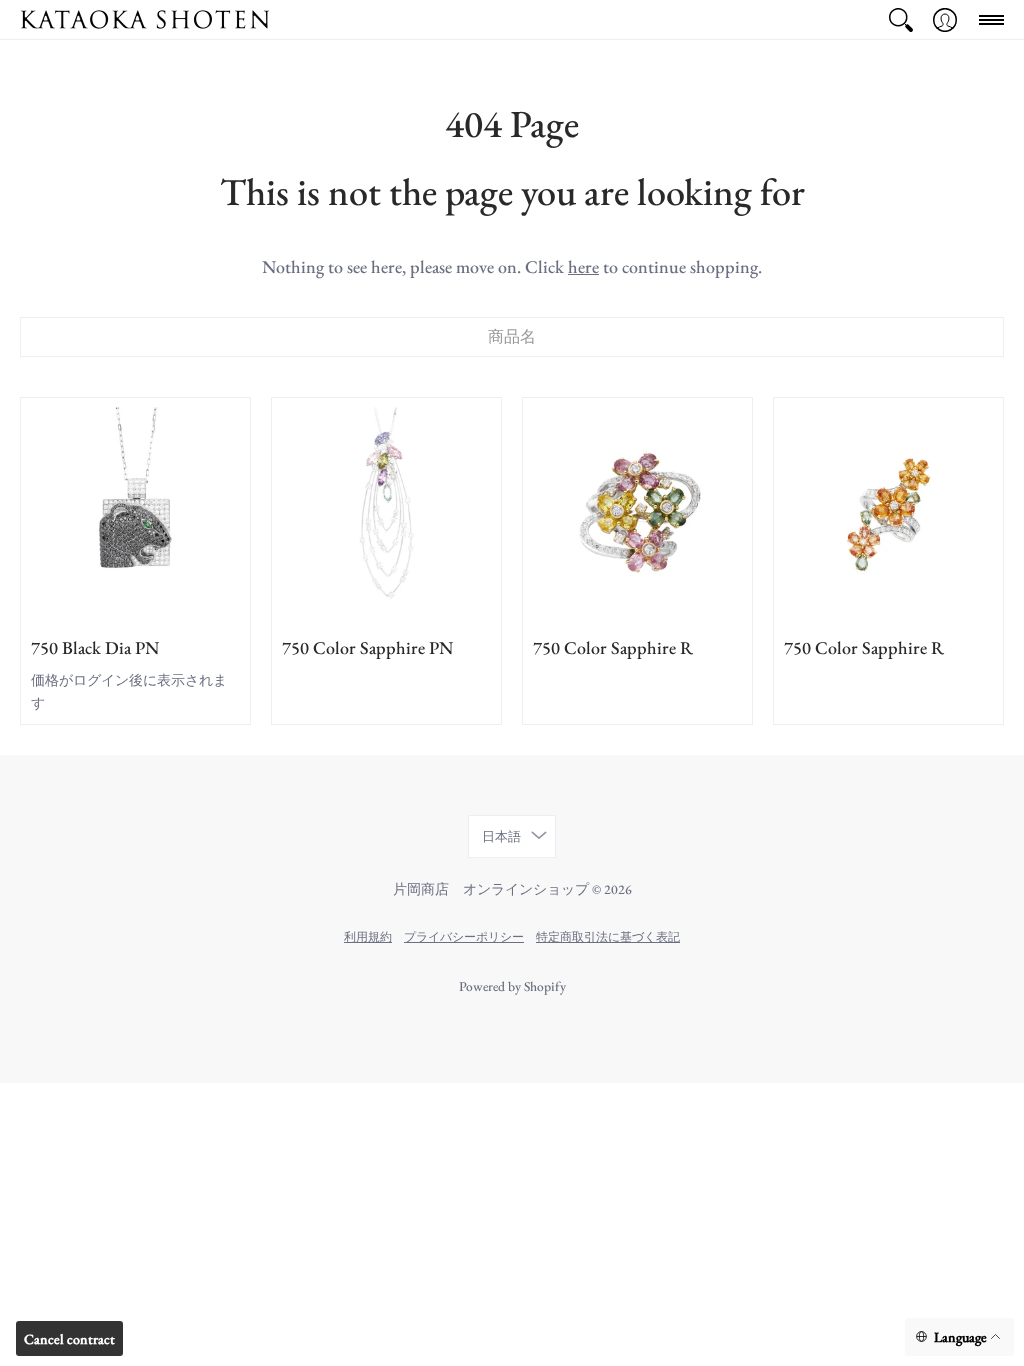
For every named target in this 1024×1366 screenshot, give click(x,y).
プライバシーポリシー (464, 936)
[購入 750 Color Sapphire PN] (386, 512)
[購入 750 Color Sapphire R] (637, 512)
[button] (901, 19)
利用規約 (368, 936)
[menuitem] (901, 19)
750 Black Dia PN (95, 647)
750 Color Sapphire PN (367, 647)
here (583, 266)
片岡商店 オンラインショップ (491, 889)
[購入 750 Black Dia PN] (135, 512)
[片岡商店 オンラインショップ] (145, 19)
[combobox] (512, 337)
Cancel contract (69, 1339)
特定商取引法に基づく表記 (608, 936)
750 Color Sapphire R (613, 647)
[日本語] (959, 1337)
